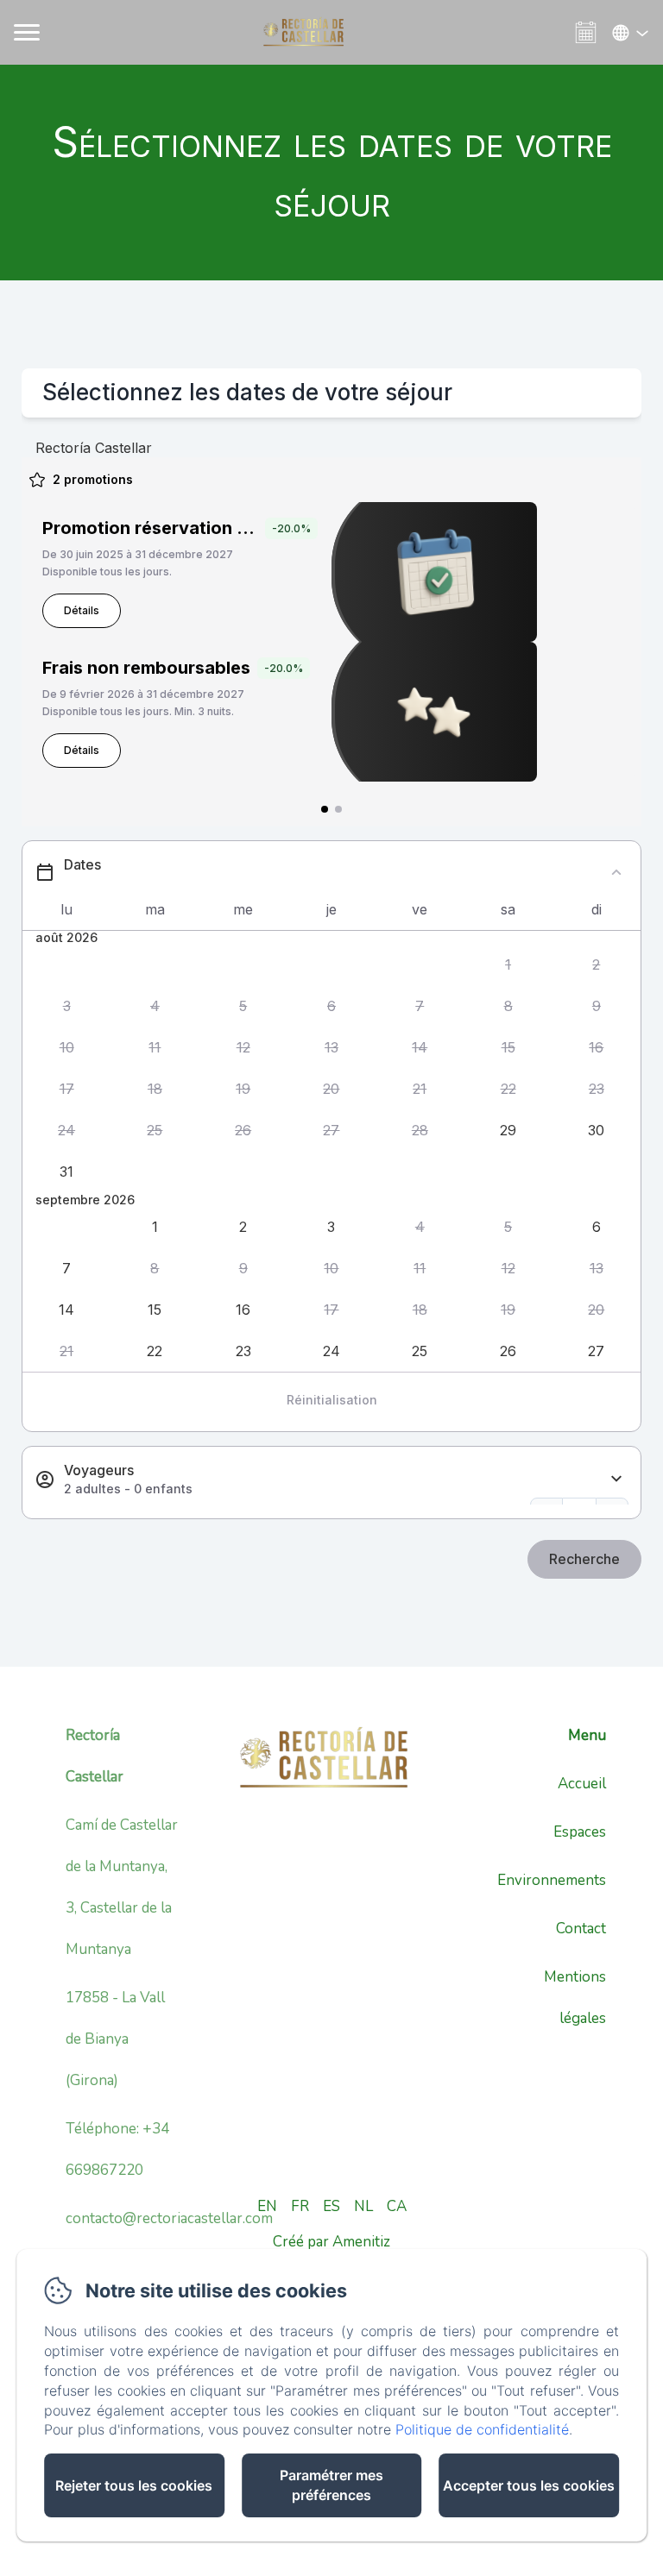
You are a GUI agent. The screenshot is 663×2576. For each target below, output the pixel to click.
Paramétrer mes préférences (331, 2485)
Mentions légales (575, 1998)
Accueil (582, 1784)
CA (397, 2206)
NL (363, 2206)
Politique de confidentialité (482, 2429)
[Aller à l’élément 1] (325, 809)
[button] (508, 965)
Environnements (552, 1880)
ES (331, 2206)
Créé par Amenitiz (331, 2242)
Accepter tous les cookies (529, 2485)
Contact (581, 1929)
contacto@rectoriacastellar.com (169, 2218)
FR (300, 2206)
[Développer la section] (616, 1479)
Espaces (580, 1832)
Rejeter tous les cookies (134, 2485)
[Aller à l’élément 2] (338, 809)
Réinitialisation (332, 1400)
